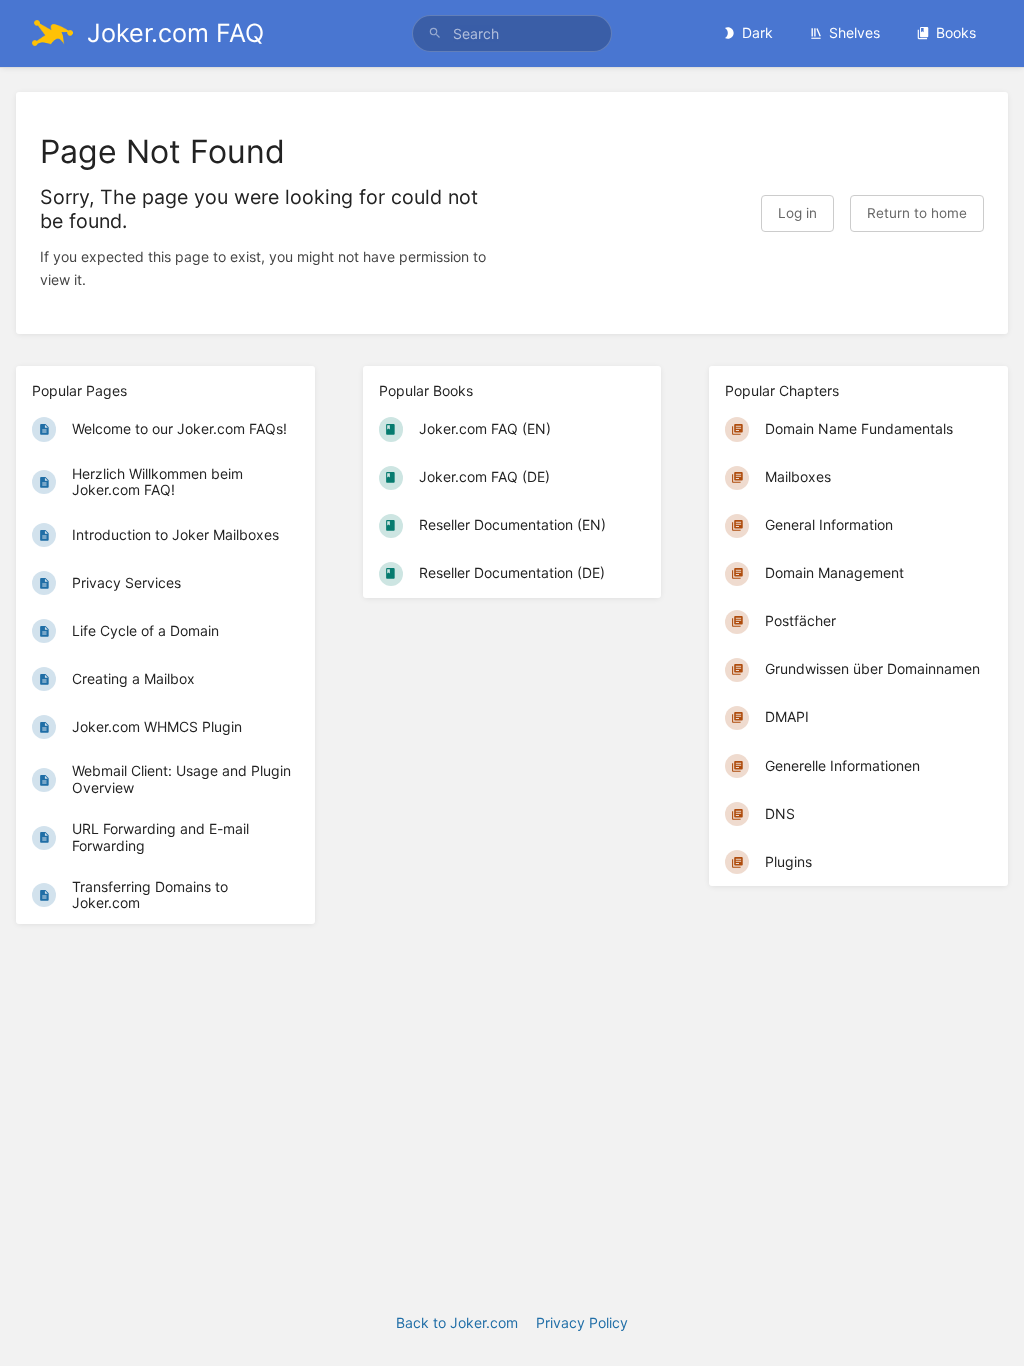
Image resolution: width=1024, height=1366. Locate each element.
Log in (797, 213)
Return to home (917, 213)
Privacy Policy (582, 1322)
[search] (512, 33)
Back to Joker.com (457, 1322)
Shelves (854, 32)
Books (956, 32)
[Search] (435, 33)
